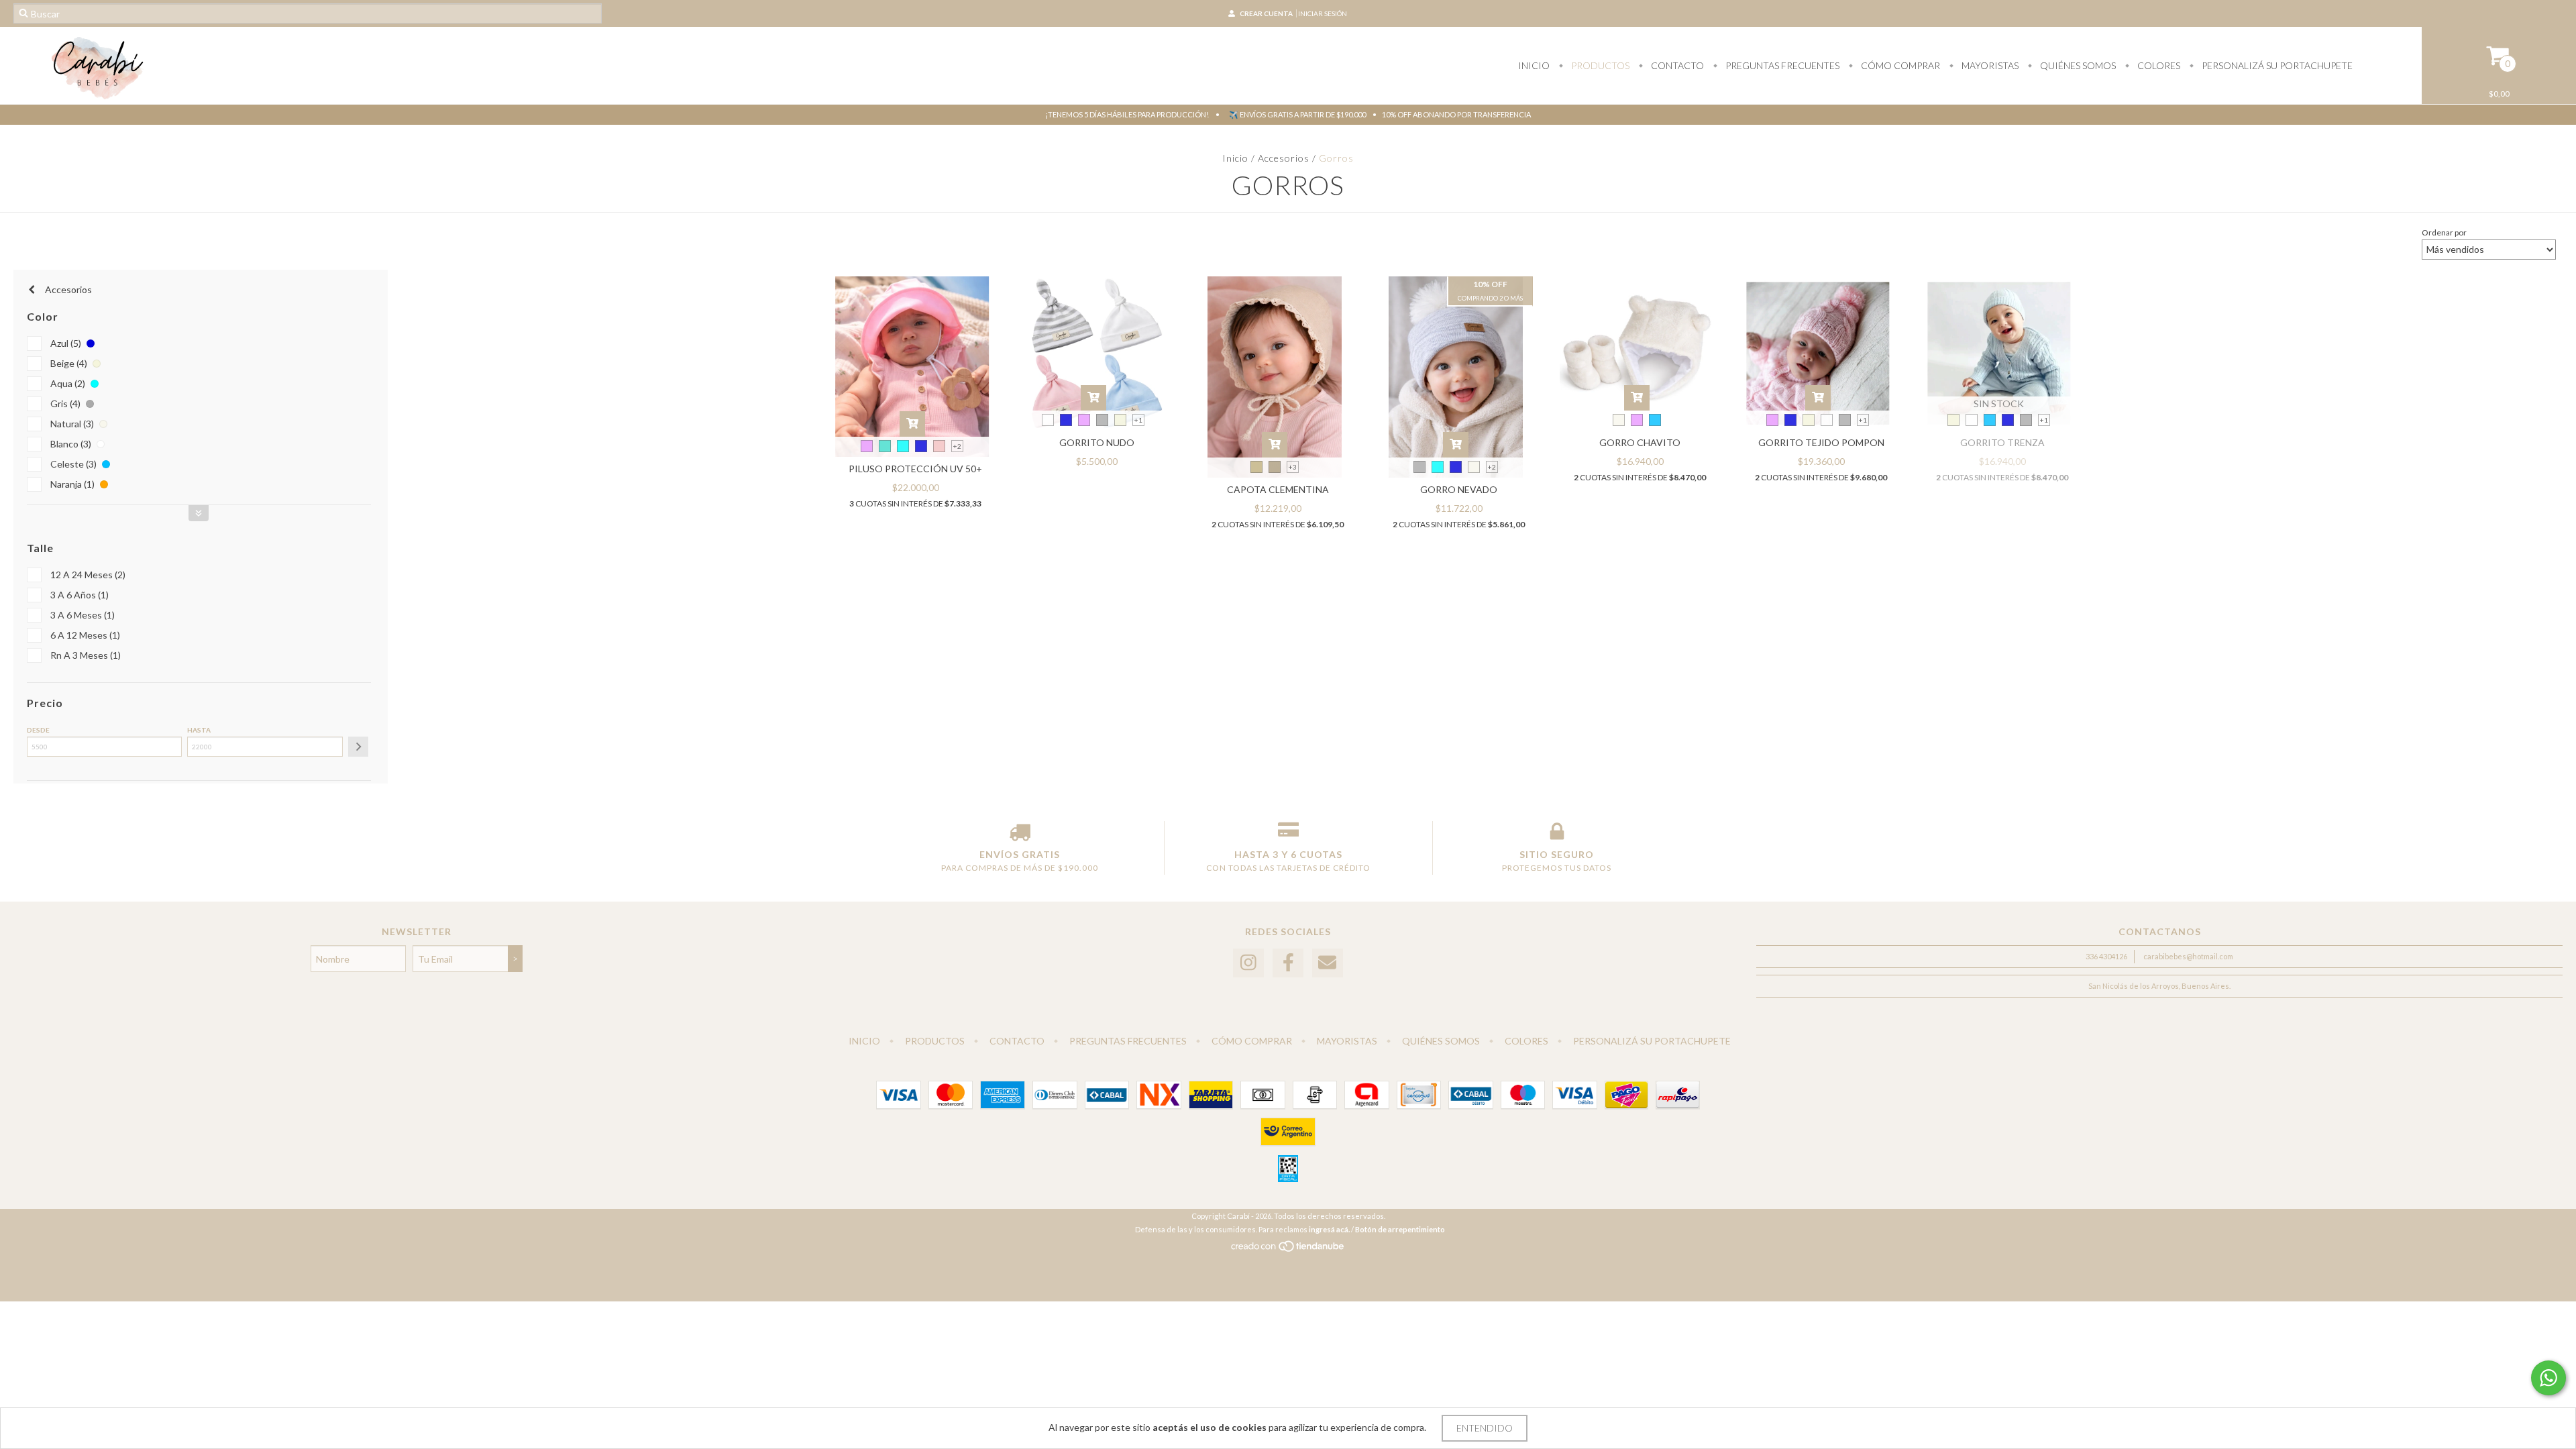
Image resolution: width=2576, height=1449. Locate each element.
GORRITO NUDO (1097, 442)
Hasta (199, 730)
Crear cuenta (1266, 13)
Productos (1599, 65)
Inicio (1534, 65)
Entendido (1485, 1428)
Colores (2158, 65)
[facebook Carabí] (1288, 963)
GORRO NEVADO (1459, 489)
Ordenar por (2444, 232)
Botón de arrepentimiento (1400, 1229)
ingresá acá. (1329, 1229)
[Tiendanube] (1288, 1249)
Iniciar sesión (1323, 13)
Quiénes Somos (2077, 65)
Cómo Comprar (1899, 65)
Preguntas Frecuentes (1781, 65)
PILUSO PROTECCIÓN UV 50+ (915, 469)
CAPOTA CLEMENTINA (1278, 489)
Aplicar (358, 747)
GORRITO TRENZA (2002, 442)
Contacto (1676, 65)
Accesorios (1284, 158)
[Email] (1328, 963)
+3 (1293, 467)
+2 (957, 446)
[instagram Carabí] (1248, 963)
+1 (1138, 420)
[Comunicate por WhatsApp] (2548, 1378)
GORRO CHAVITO (1640, 442)
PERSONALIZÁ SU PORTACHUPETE (2276, 65)
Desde (38, 730)
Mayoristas (1989, 65)
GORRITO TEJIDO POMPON (1821, 442)
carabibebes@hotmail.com (2188, 956)
